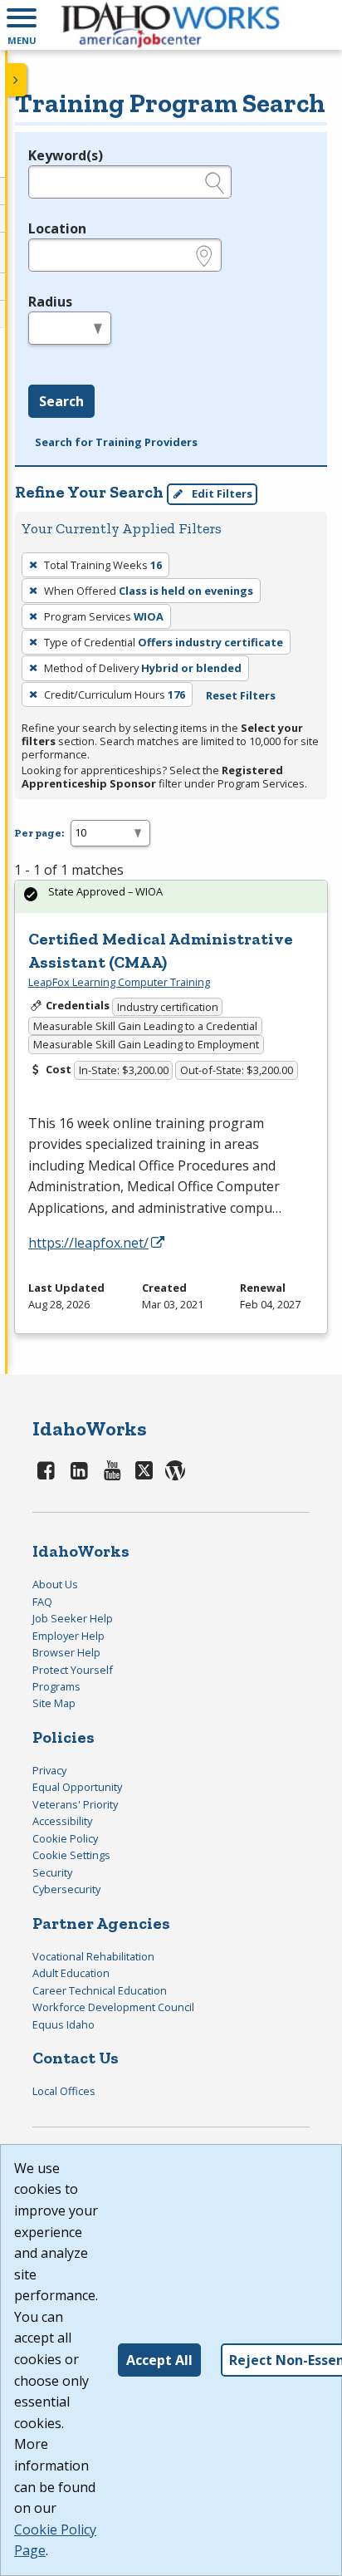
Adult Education (71, 1973)
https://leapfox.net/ (88, 1243)
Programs (56, 1686)
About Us (55, 1584)
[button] (22, 25)
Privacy (49, 1770)
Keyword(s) (66, 155)
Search (61, 401)
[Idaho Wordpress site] (175, 1470)
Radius (50, 302)
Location (57, 228)
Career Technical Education (100, 1990)
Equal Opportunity (77, 1787)
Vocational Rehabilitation (93, 1956)
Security (52, 1872)
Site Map (54, 1703)
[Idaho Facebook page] (46, 1470)
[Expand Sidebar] (17, 80)
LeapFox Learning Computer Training (119, 982)
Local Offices (64, 2091)
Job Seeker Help (73, 1618)
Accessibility (62, 1821)
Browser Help (66, 1652)
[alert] (171, 897)
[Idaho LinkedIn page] (80, 1470)
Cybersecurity (66, 1889)
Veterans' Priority (75, 1804)
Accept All (159, 2360)
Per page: (39, 833)
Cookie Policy (65, 1838)
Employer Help (68, 1636)
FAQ (42, 1602)
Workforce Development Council (113, 2007)
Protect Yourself (73, 1670)
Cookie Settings (71, 1855)
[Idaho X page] (147, 1470)
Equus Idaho (64, 2024)
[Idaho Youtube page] (112, 1470)
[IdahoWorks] (171, 25)
